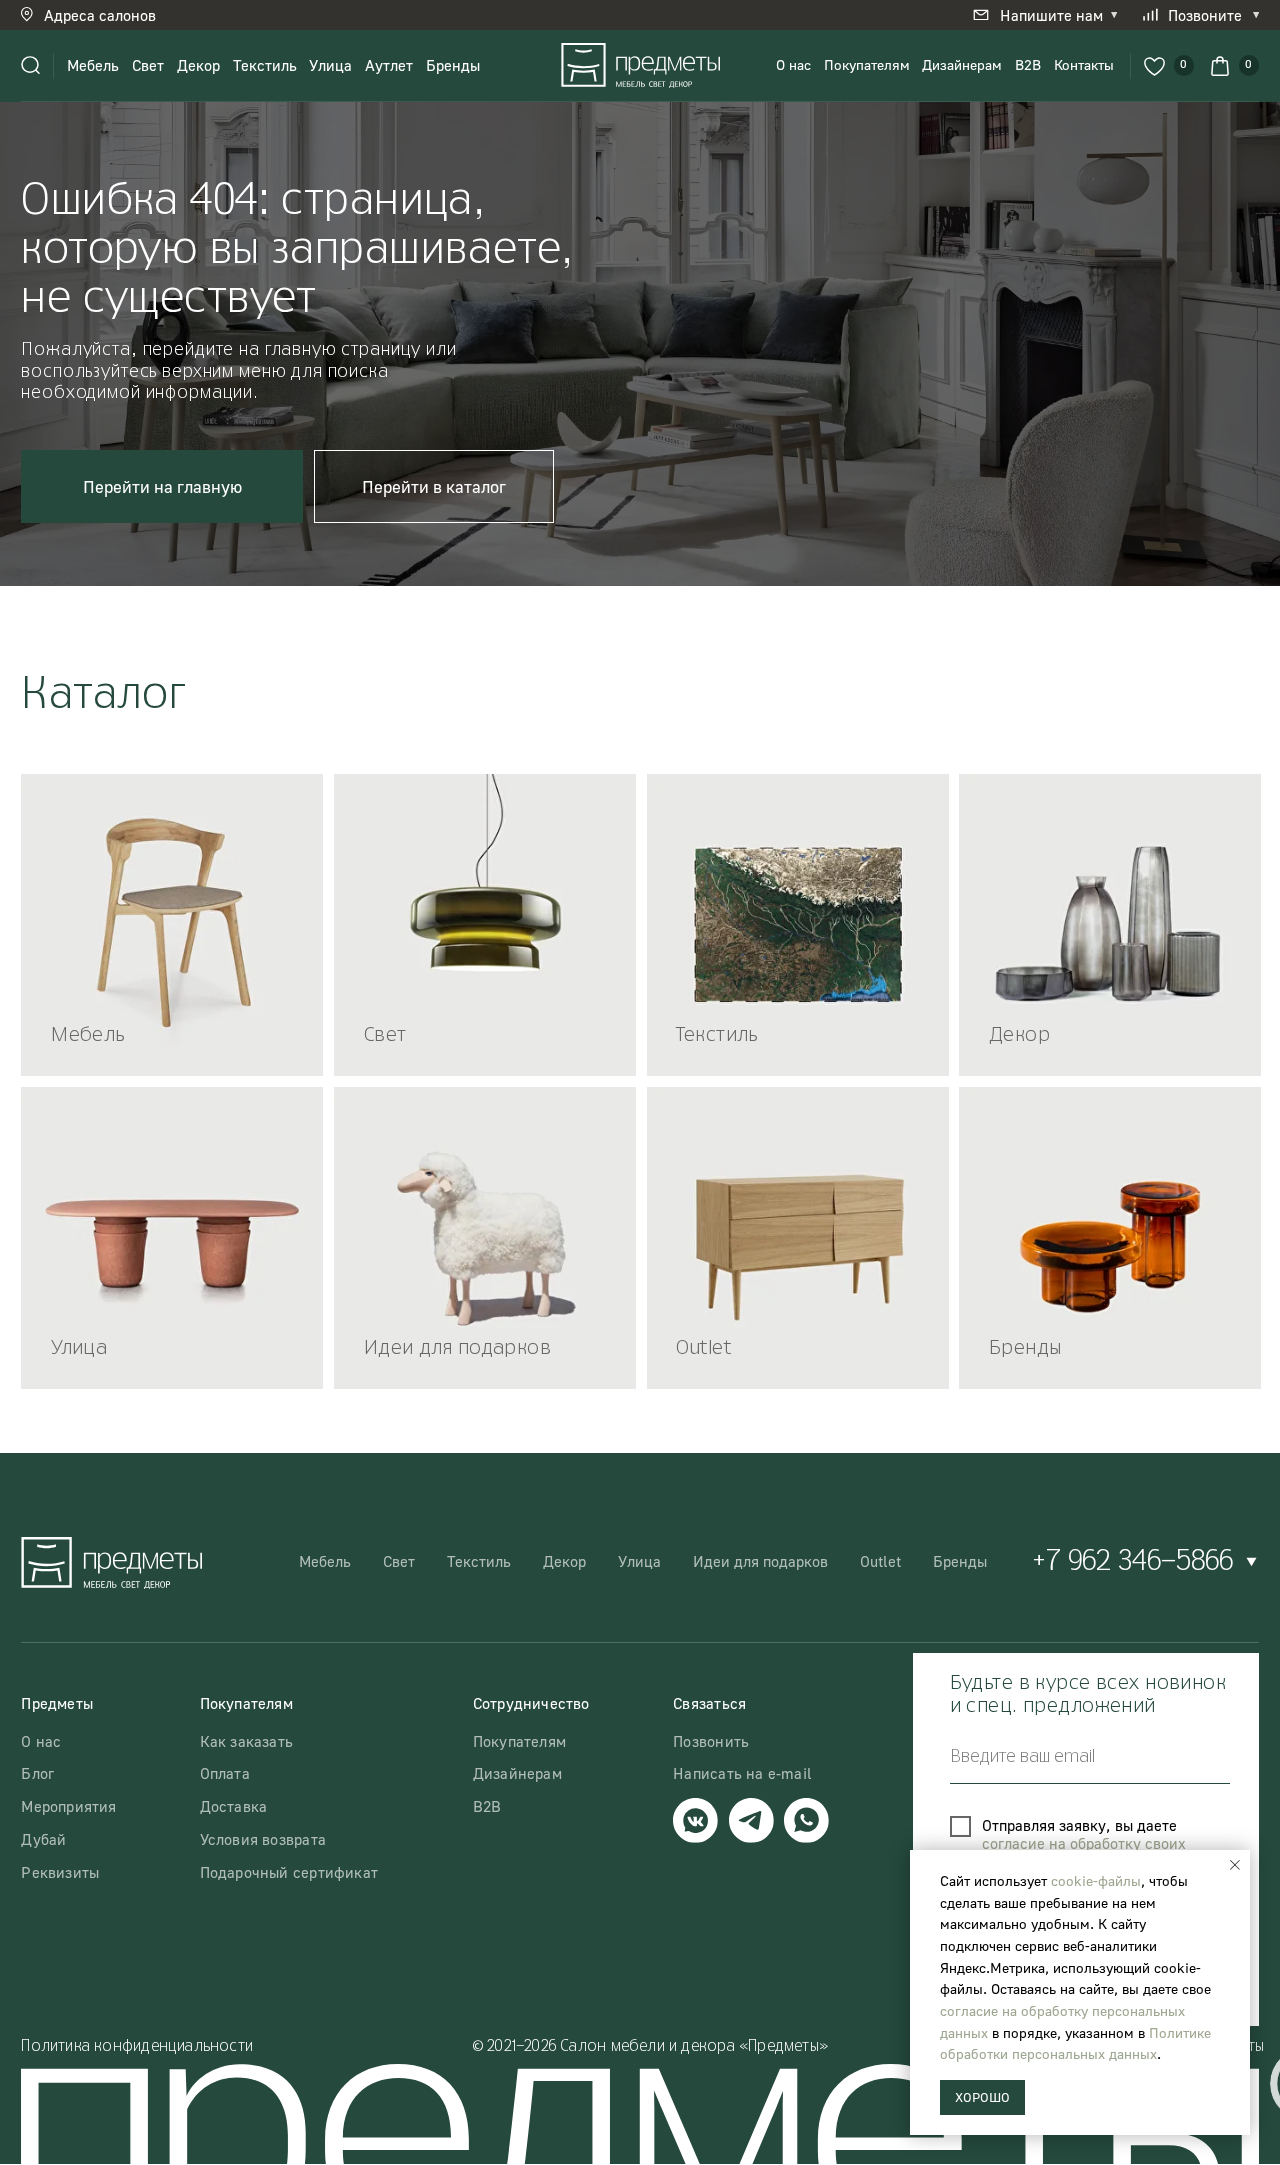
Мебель (93, 65)
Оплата (225, 1773)
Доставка (234, 1806)
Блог (37, 1773)
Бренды (453, 65)
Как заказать (247, 1741)
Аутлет (389, 65)
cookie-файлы (1096, 1880)
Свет (148, 65)
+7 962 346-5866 (1132, 1562)
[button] (102, 15)
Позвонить (711, 1741)
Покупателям (867, 64)
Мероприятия (68, 1806)
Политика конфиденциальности (137, 2046)
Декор (198, 65)
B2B (1028, 64)
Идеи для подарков (760, 1561)
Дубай (43, 1839)
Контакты (1084, 64)
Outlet (880, 1561)
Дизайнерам (962, 64)
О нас (793, 64)
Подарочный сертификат (289, 1872)
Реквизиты (60, 1872)
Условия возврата (263, 1839)
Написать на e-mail (742, 1773)
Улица (330, 65)
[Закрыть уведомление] (1235, 1865)
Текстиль (265, 65)
